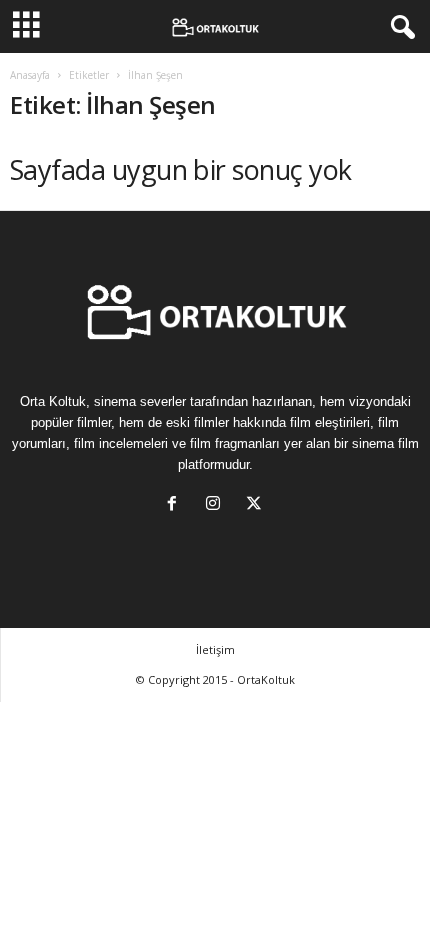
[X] (256, 505)
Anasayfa (30, 75)
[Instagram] (217, 505)
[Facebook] (176, 505)
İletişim (215, 649)
